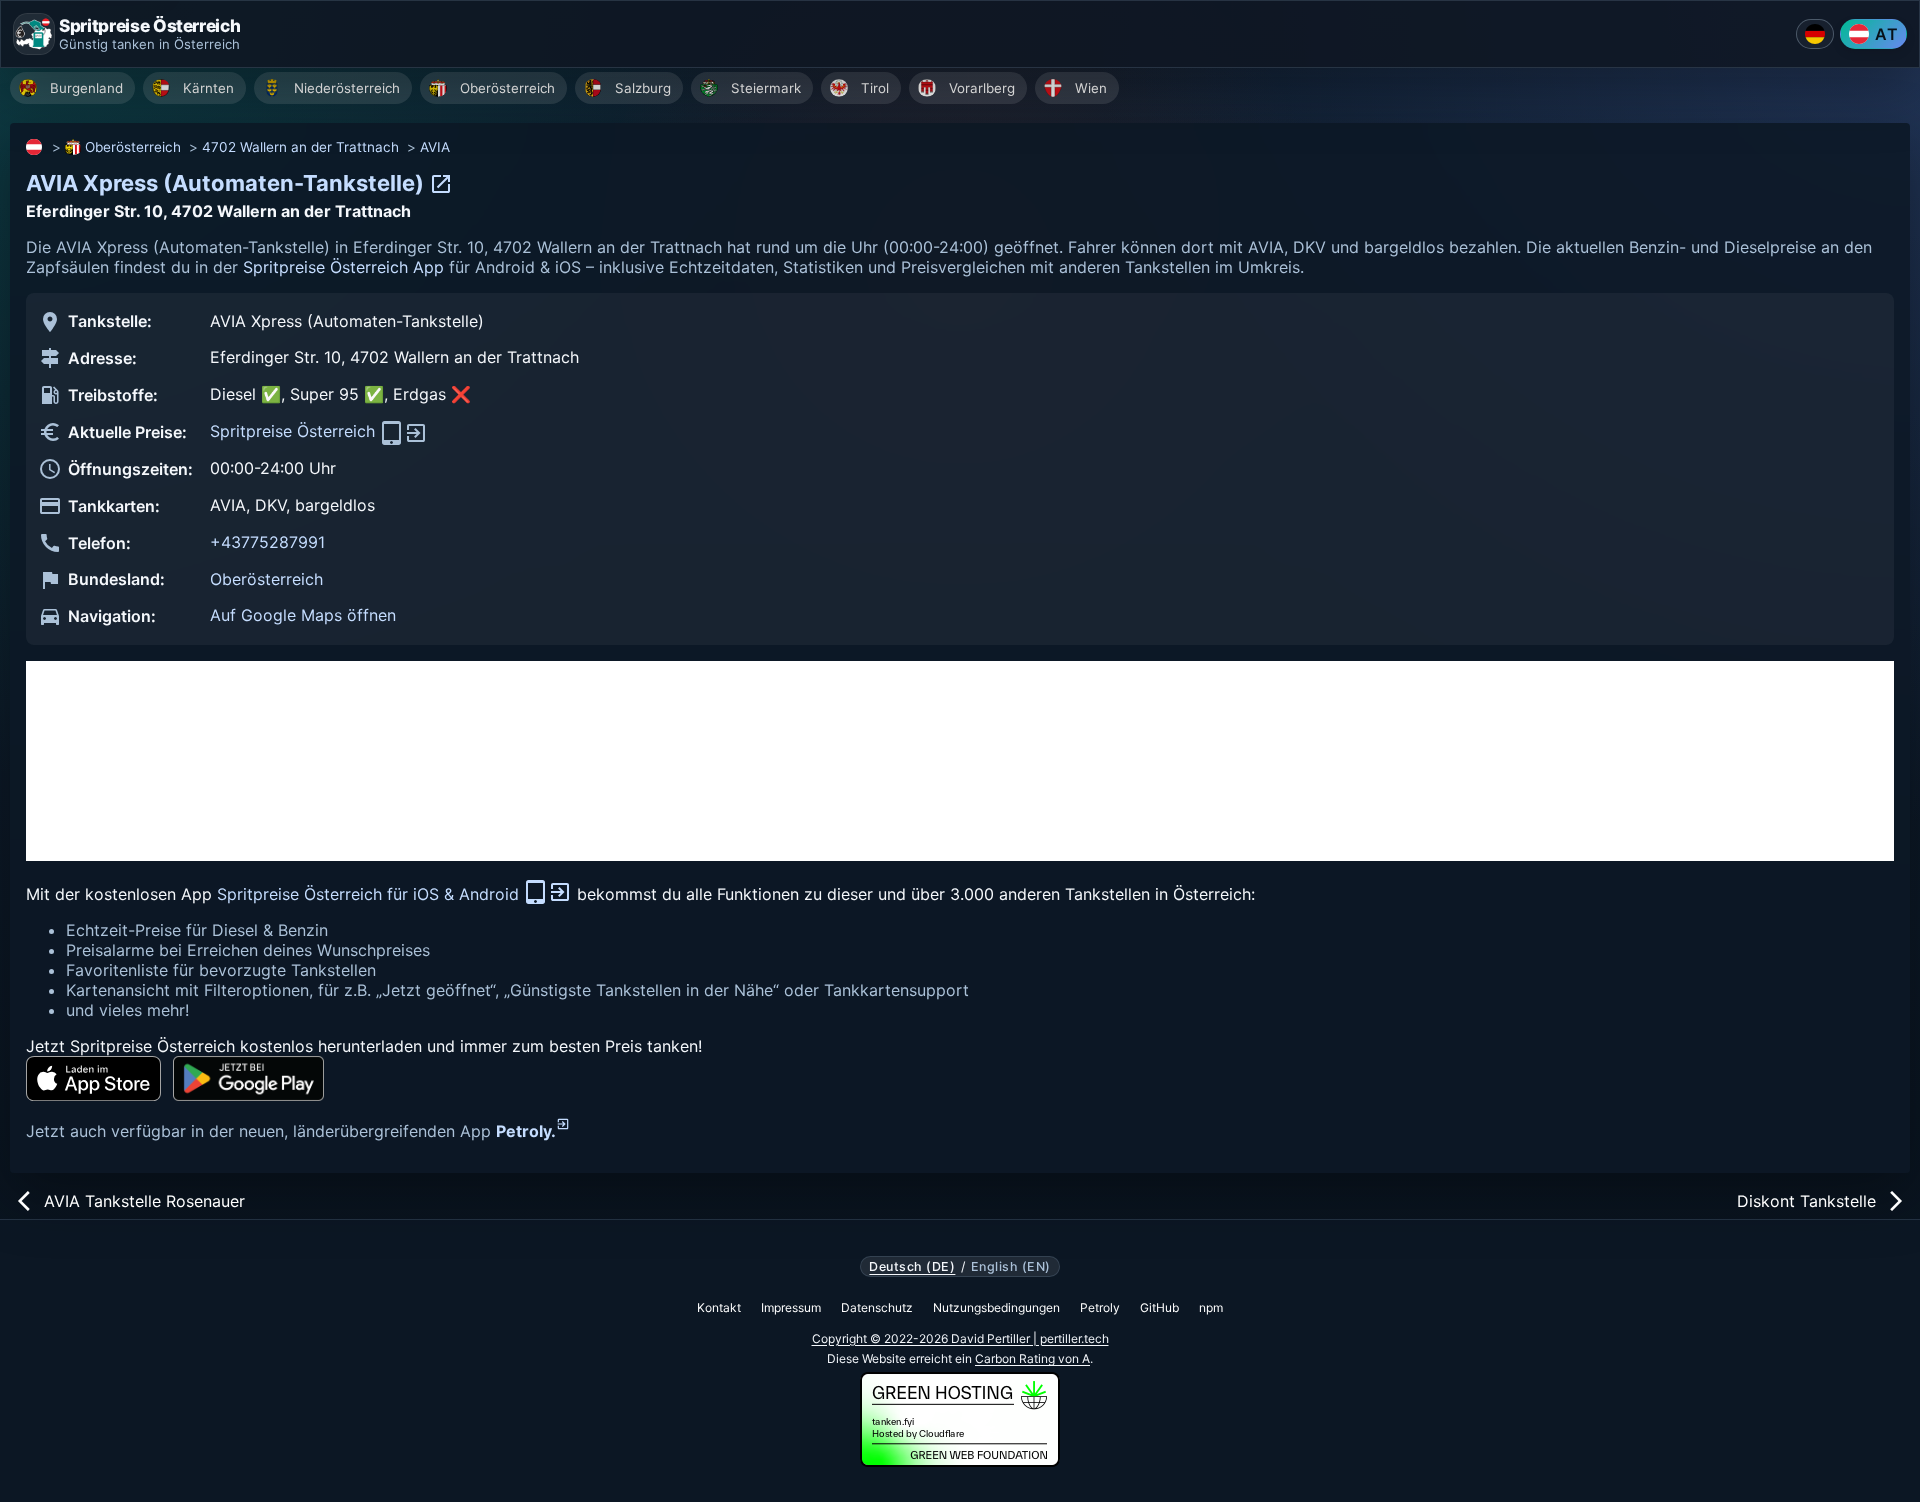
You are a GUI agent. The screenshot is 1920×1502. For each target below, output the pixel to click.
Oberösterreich (133, 147)
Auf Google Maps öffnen (303, 615)
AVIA (435, 147)
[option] (72, 88)
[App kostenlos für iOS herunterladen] (93, 1078)
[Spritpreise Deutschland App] (1815, 34)
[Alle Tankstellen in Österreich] (35, 147)
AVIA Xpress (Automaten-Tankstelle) (227, 183)
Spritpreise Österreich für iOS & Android (370, 894)
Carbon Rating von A (1032, 1358)
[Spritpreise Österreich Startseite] (34, 34)
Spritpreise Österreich (295, 431)
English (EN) (1011, 1267)
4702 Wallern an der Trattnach (300, 147)
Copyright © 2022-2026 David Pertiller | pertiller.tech (960, 1338)
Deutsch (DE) (912, 1267)
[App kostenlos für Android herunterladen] (248, 1078)
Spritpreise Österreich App (343, 267)
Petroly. (526, 1131)
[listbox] (965, 90)
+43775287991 (267, 542)
